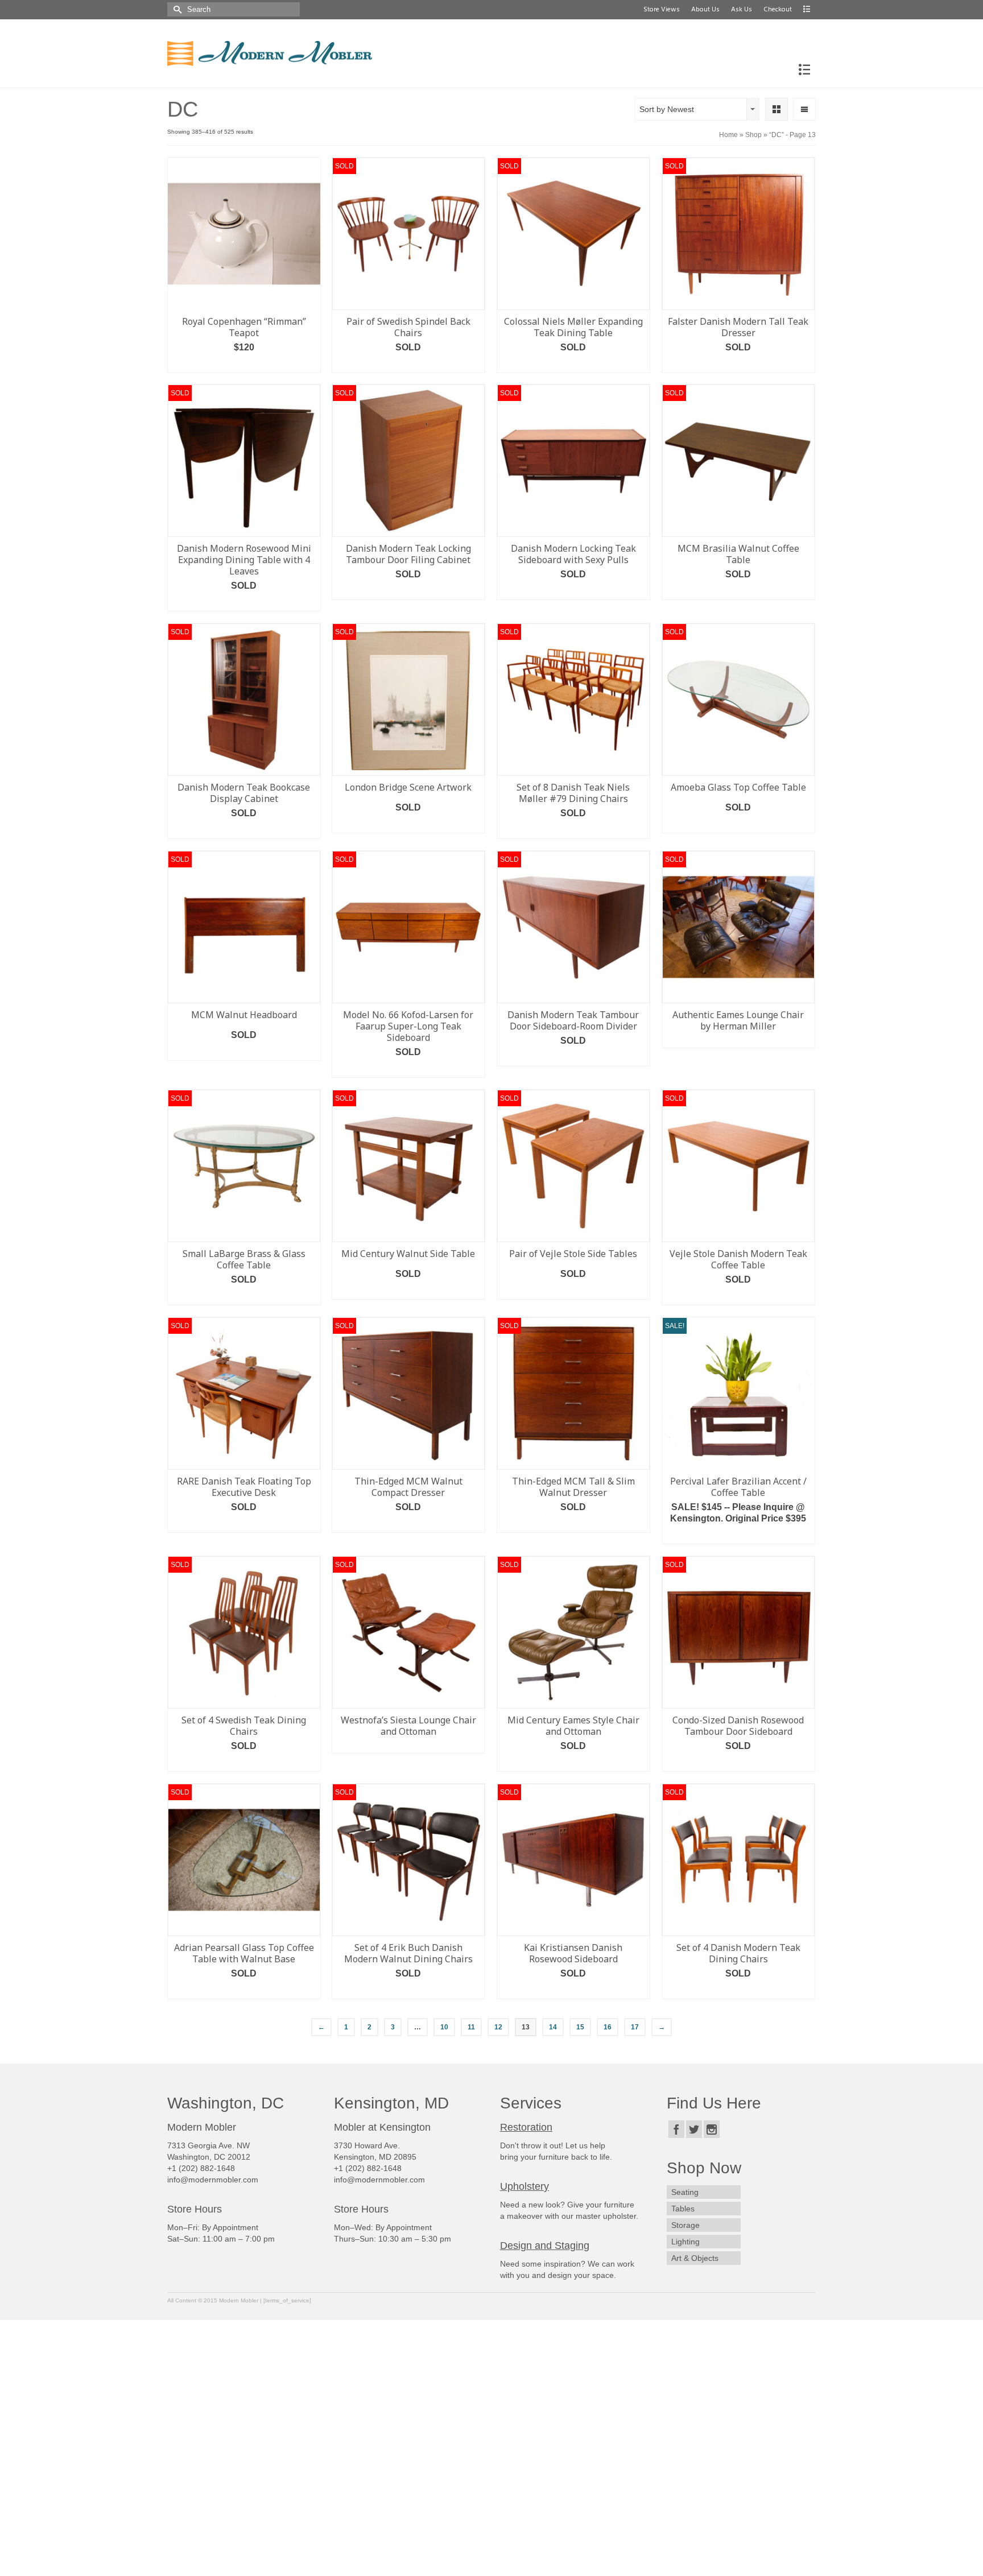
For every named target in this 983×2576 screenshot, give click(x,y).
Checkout (778, 10)
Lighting (685, 2242)
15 (580, 2027)
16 (608, 2027)
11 (471, 2027)
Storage (685, 2225)
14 (553, 2027)
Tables (683, 2209)
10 (444, 2027)
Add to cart (244, 364)
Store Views (662, 10)
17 (635, 2027)
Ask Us (742, 10)
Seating (685, 2192)
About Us (705, 10)
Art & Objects (695, 2258)
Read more (408, 364)
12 (498, 2027)
